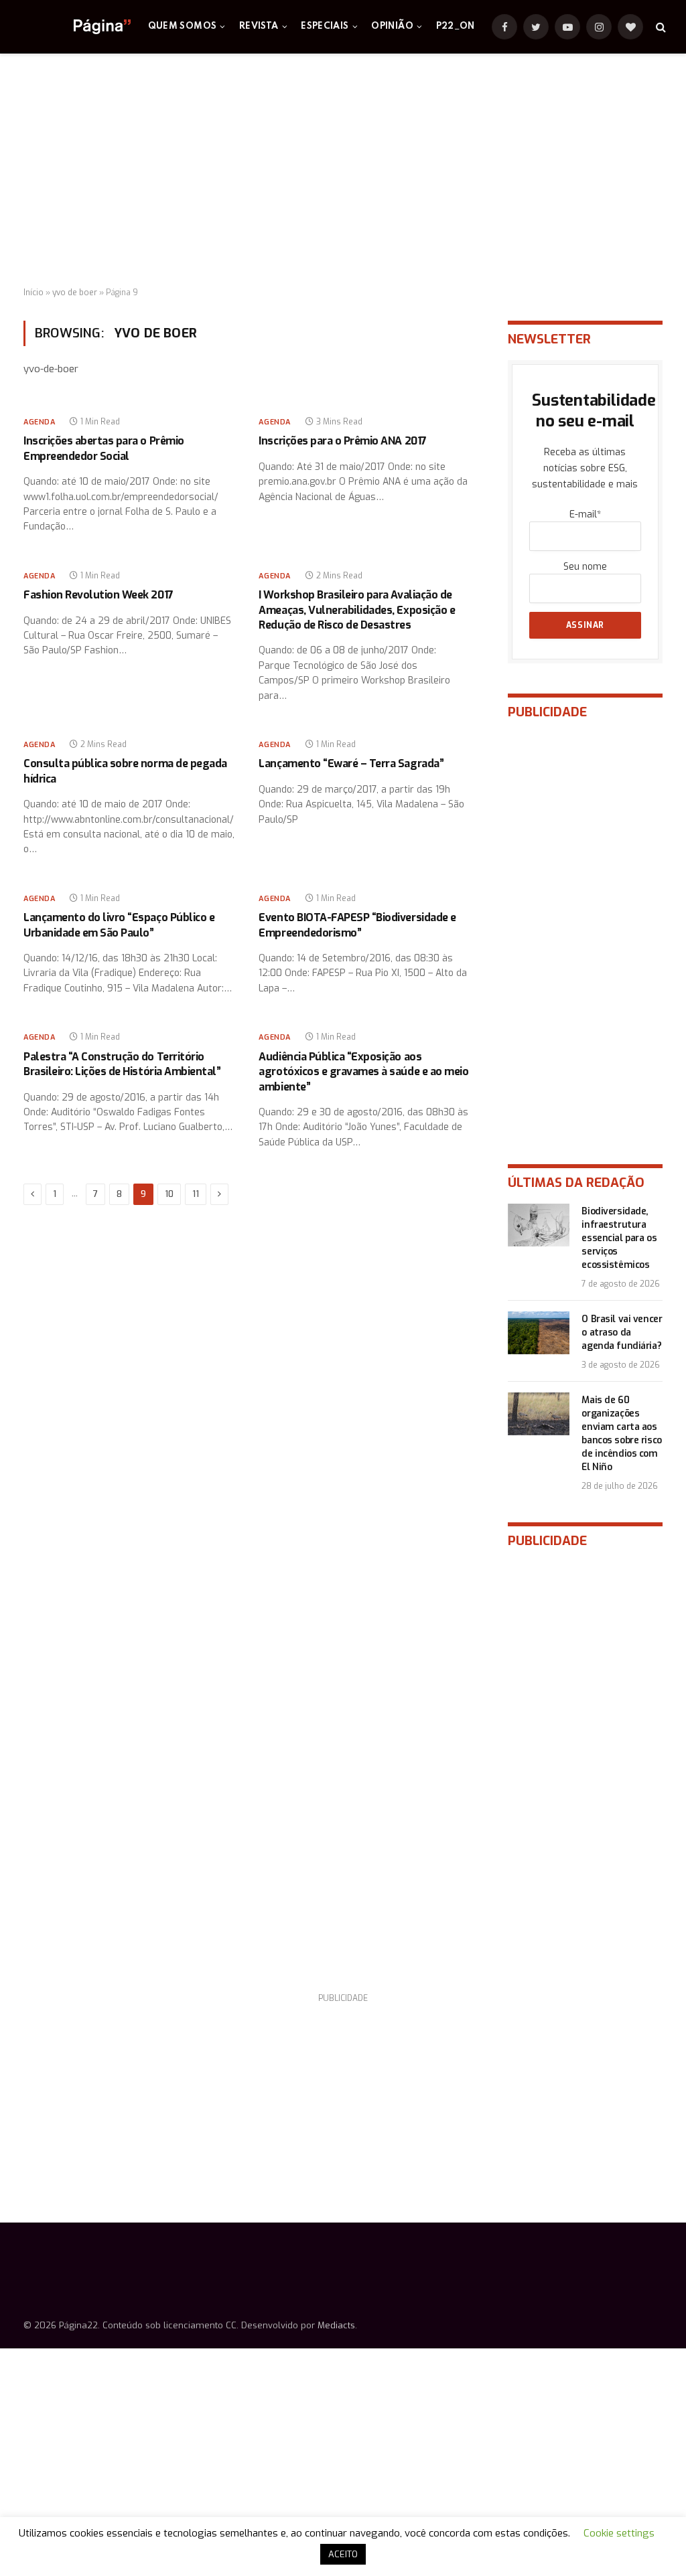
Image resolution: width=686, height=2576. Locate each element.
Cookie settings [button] (619, 2533)
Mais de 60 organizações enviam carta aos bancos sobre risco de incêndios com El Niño (621, 1434)
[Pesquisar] (660, 27)
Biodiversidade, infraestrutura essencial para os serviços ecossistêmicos (619, 1238)
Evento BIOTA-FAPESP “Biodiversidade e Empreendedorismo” (357, 925)
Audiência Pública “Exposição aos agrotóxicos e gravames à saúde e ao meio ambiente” (363, 1072)
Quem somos (183, 26)
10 (169, 1194)
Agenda (39, 422)
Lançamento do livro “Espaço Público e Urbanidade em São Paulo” (119, 925)
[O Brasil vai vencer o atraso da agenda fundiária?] (539, 1333)
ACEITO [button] (343, 2554)
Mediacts (336, 2325)
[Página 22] (75, 27)
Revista (259, 26)
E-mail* (585, 514)
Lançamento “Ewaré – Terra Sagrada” (351, 763)
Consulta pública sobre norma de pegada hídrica (125, 771)
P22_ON (456, 26)
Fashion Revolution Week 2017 (98, 595)
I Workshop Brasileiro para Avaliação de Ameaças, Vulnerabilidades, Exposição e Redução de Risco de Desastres (357, 610)
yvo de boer (75, 293)
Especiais (325, 26)
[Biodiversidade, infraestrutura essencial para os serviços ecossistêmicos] (539, 1225)
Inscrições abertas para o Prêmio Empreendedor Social (104, 448)
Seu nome (585, 567)
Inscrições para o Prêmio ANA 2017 (342, 441)
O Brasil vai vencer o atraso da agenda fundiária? (622, 1333)
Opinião (392, 26)
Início (33, 293)
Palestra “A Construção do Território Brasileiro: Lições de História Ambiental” (122, 1064)
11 (196, 1194)
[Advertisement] (343, 171)
